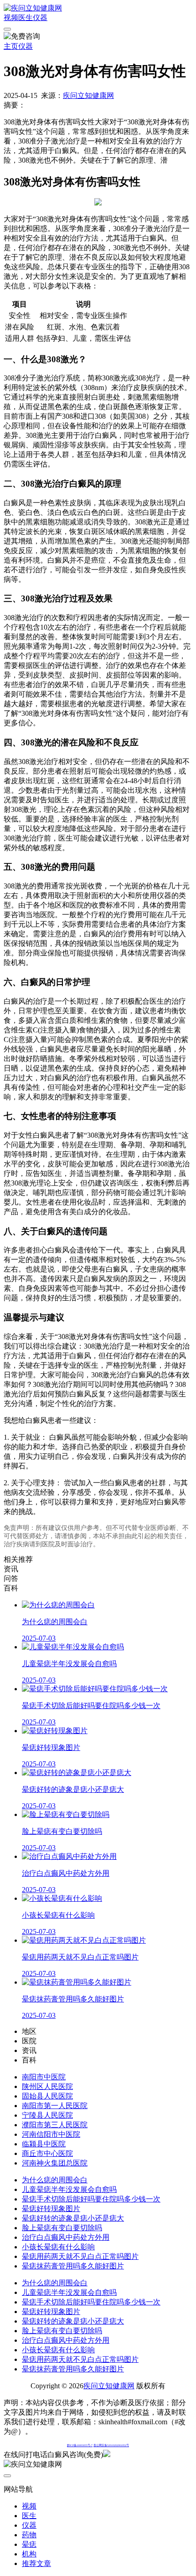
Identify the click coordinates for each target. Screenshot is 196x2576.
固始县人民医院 (47, 2096)
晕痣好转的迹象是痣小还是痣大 (73, 2218)
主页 (11, 46)
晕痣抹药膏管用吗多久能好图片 (73, 2266)
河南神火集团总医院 (55, 2163)
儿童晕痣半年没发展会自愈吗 (69, 2189)
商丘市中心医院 (47, 2153)
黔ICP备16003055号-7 (80, 2445)
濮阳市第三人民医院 (55, 2125)
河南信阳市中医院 (51, 2134)
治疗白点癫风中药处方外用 (66, 2237)
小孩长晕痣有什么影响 (58, 2247)
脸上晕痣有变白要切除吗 (62, 2228)
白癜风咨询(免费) (75, 2455)
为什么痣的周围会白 (55, 2180)
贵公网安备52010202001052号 (111, 2445)
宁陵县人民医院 (47, 2115)
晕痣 (29, 2544)
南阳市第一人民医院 (55, 2106)
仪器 (40, 18)
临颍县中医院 (44, 2144)
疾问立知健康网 (88, 95)
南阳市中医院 (44, 2077)
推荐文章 (36, 2563)
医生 (26, 18)
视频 (11, 18)
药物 (29, 2535)
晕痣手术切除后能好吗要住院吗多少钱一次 (91, 2199)
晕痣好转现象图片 (51, 2209)
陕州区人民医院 (47, 2086)
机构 (29, 2554)
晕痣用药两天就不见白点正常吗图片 (80, 2256)
